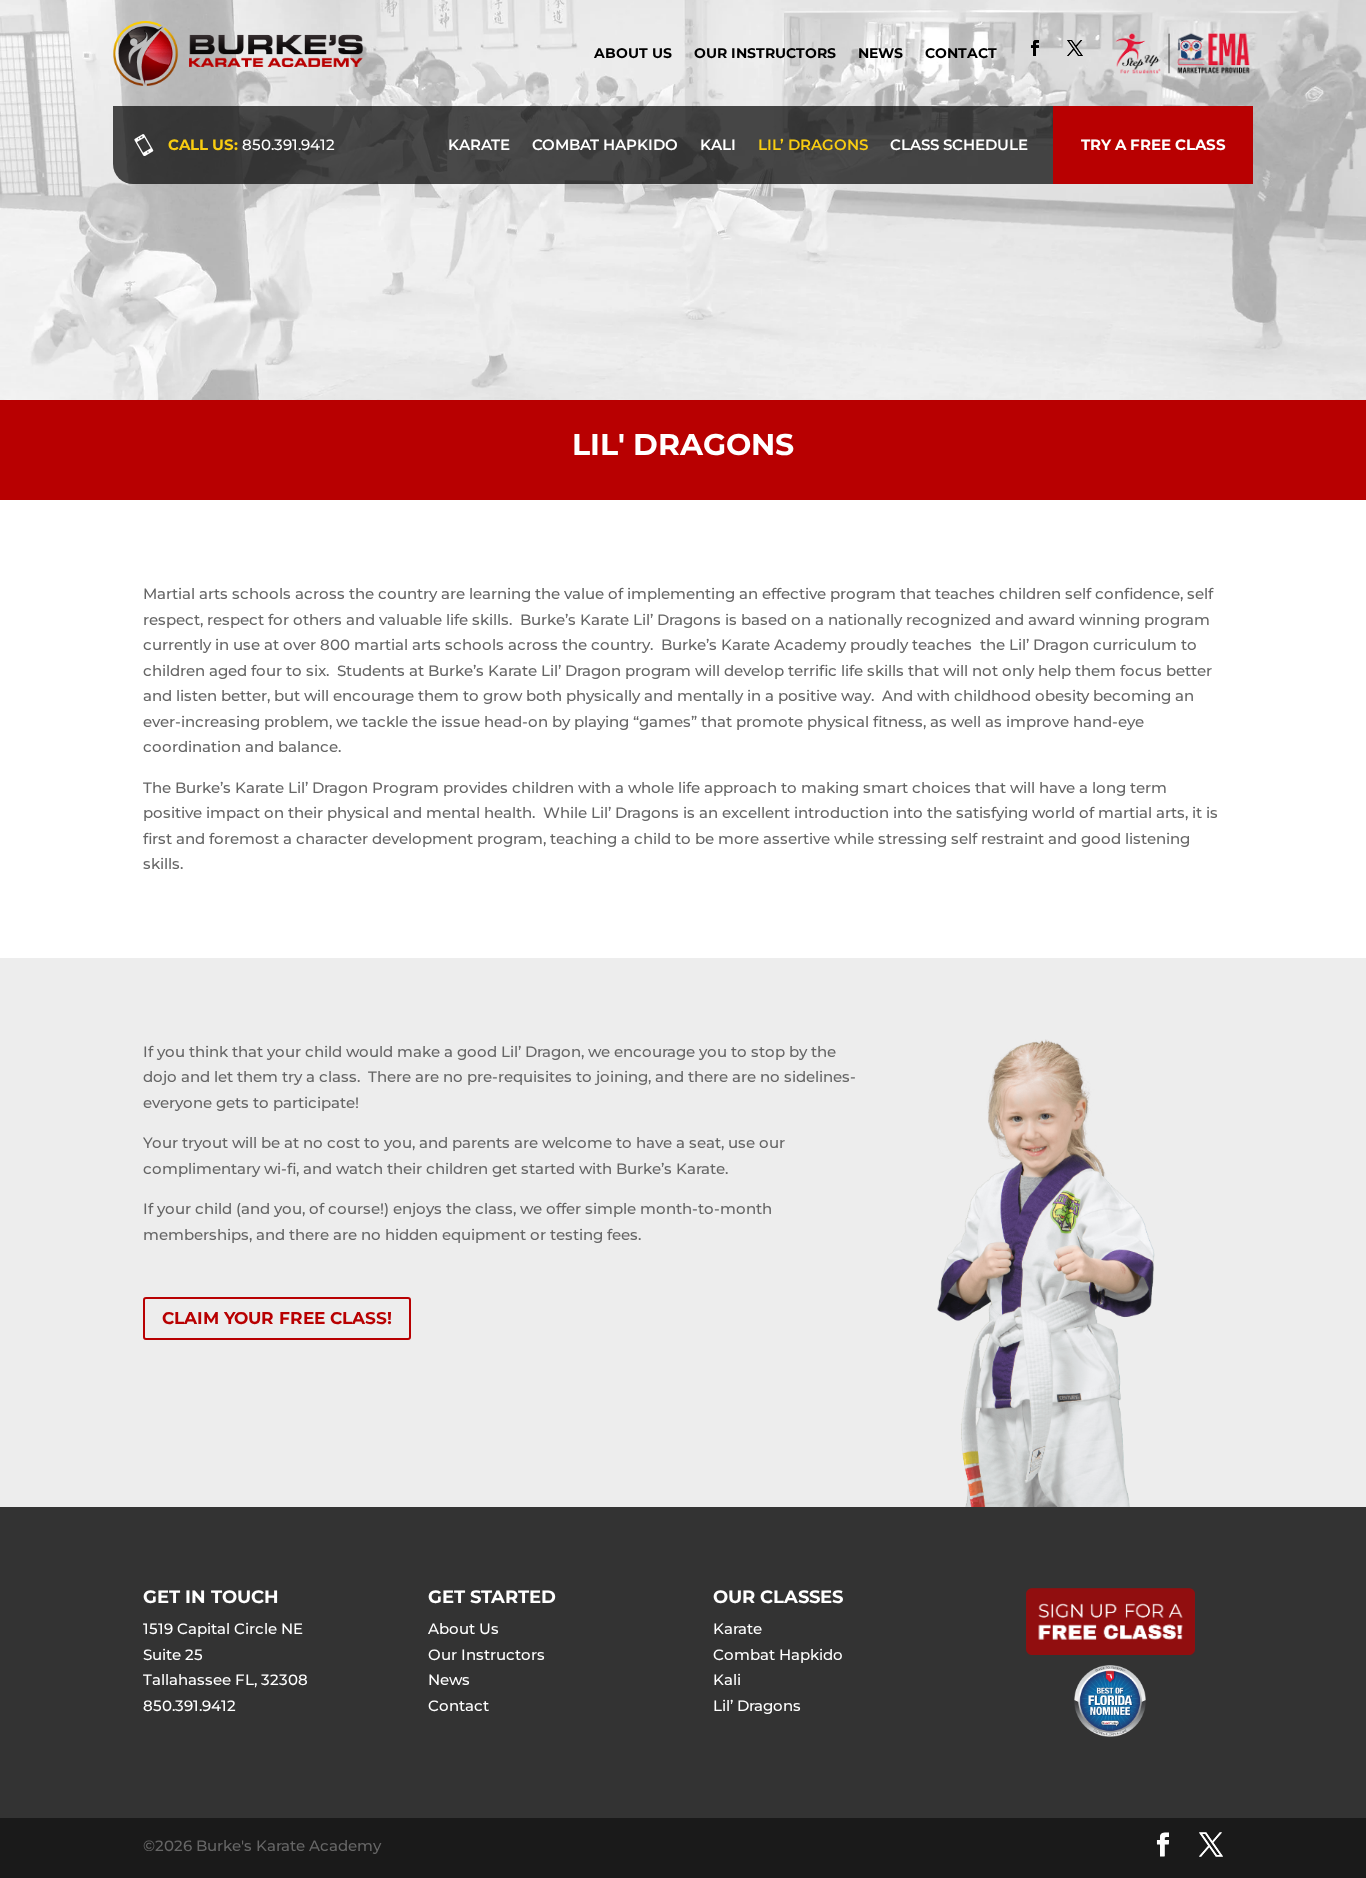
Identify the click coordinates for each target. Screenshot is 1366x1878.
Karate (479, 144)
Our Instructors (765, 54)
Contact (961, 54)
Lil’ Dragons (813, 144)
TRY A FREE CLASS (1153, 144)
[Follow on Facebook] (1035, 48)
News (880, 54)
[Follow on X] (1075, 48)
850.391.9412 (288, 144)
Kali (718, 144)
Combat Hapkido (605, 144)
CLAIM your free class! (277, 1318)
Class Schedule (959, 144)
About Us (633, 54)
